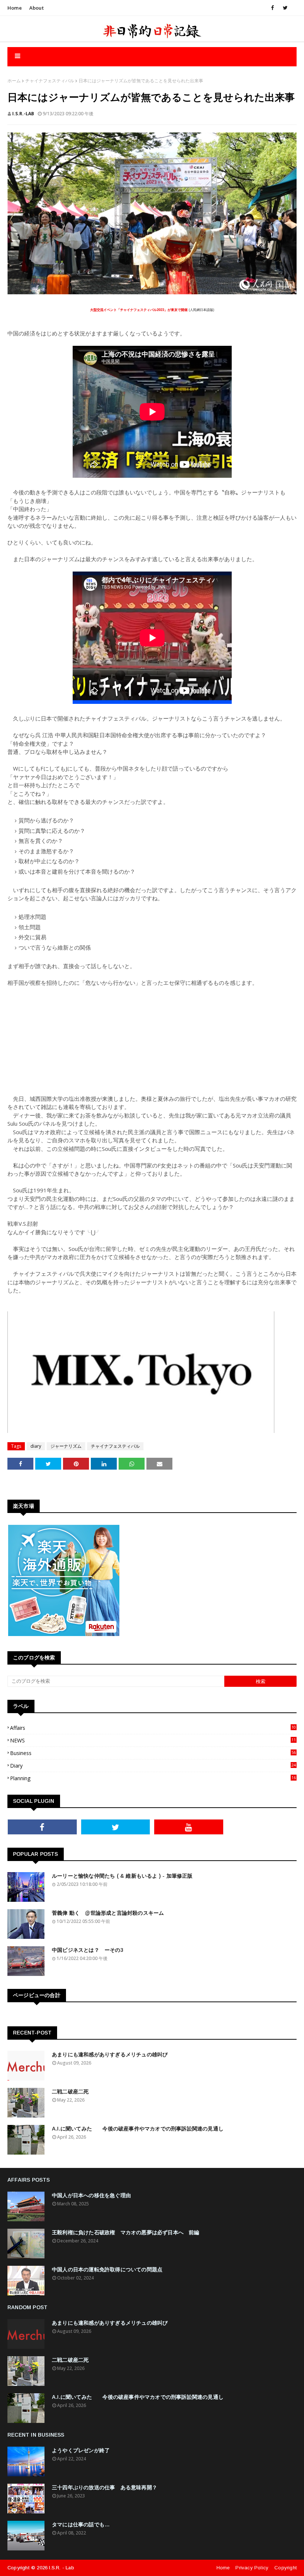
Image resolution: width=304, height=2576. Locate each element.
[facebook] (272, 8)
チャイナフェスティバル (50, 81)
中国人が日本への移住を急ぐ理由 (91, 2195)
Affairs (153, 1728)
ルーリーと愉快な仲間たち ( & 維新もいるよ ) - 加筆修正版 (122, 1876)
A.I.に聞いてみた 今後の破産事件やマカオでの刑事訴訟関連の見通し (138, 2129)
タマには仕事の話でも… (81, 2524)
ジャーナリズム (66, 1446)
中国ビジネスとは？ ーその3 (88, 1950)
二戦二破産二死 (70, 2092)
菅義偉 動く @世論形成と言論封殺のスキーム (108, 1913)
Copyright (285, 2568)
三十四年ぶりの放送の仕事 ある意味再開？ (105, 2487)
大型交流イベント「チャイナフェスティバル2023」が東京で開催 (139, 310)
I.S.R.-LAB (23, 114)
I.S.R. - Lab (61, 2568)
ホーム (14, 81)
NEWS (153, 1740)
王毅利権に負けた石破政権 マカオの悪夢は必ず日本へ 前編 (126, 2232)
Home (15, 8)
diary (36, 1446)
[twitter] (284, 8)
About (37, 8)
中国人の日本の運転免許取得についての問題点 (107, 2269)
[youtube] (189, 1827)
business (153, 1753)
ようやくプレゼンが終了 (81, 2450)
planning (153, 1778)
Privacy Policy (252, 2568)
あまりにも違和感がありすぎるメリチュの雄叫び (110, 2054)
